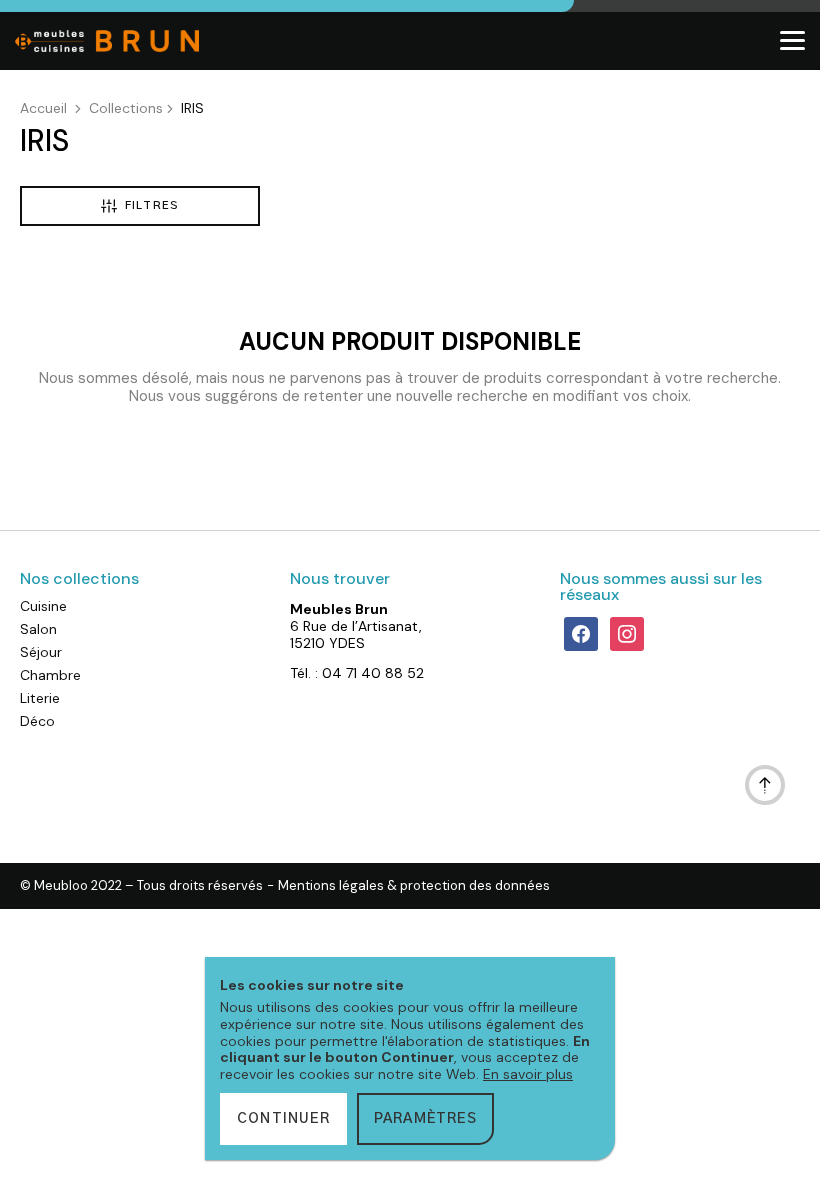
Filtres (152, 205)
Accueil (43, 108)
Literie (40, 698)
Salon (38, 629)
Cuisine (43, 606)
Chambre (50, 675)
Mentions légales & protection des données (414, 886)
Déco (37, 721)
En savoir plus (528, 1074)
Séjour (41, 652)
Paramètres (425, 1119)
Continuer (283, 1119)
